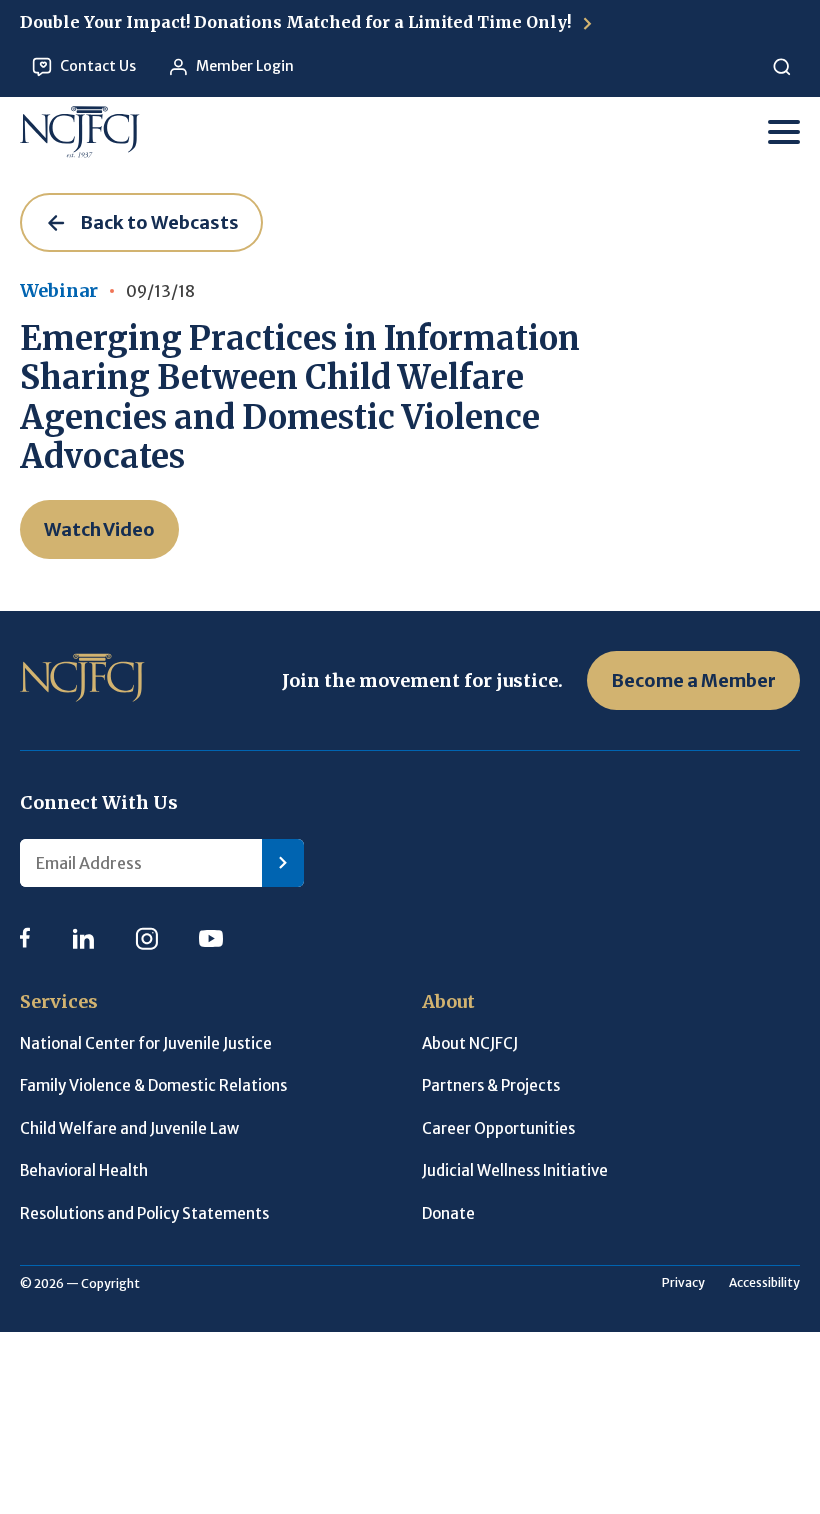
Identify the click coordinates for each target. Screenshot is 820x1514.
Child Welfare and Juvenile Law (129, 1128)
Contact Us (98, 66)
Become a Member (693, 680)
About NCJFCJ (470, 1043)
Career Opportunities (498, 1128)
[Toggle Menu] (784, 132)
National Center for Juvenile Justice (146, 1043)
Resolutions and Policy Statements (144, 1213)
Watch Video (99, 529)
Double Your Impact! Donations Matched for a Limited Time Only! (297, 22)
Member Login (245, 66)
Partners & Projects (491, 1085)
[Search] (781, 66)
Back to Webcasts (159, 222)
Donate (448, 1213)
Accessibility (764, 1282)
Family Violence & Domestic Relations (153, 1085)
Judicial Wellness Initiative (515, 1170)
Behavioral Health (84, 1170)
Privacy (683, 1282)
